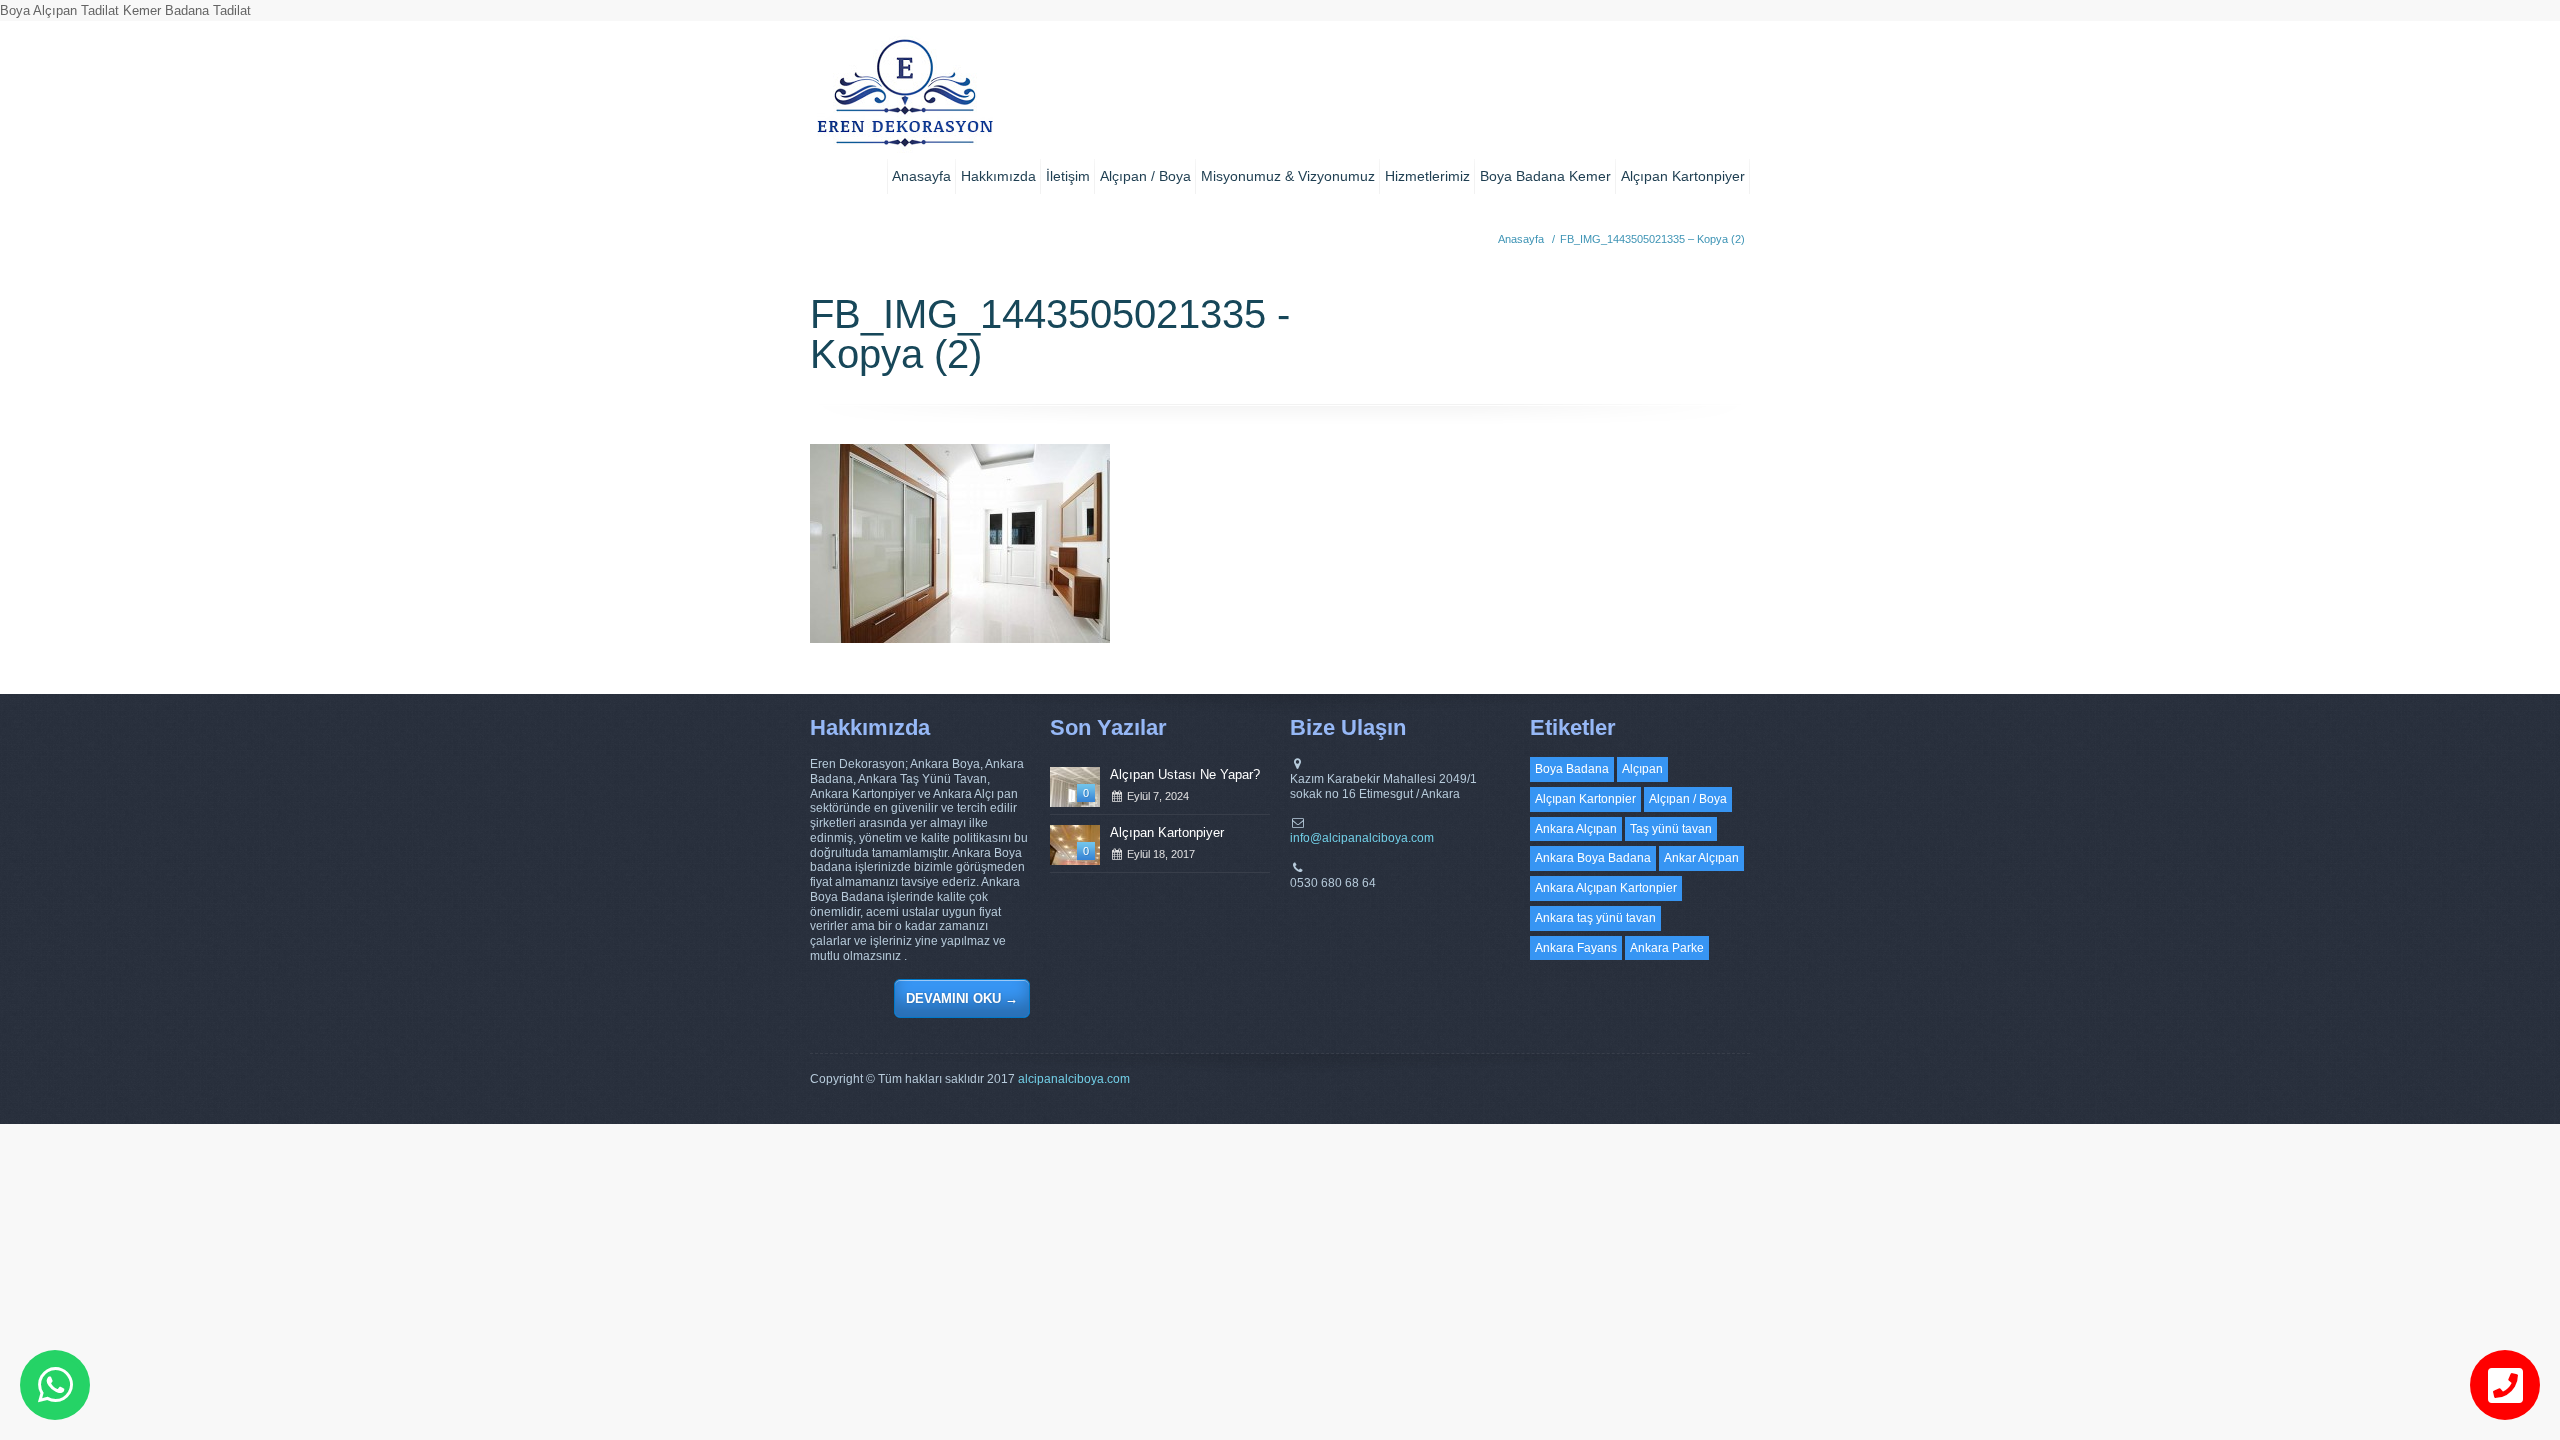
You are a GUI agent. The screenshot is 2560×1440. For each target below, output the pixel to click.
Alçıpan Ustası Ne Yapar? (1185, 774)
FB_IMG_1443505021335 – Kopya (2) (1652, 239)
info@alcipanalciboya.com (1362, 838)
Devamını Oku (962, 998)
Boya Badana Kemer (1545, 176)
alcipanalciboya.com (1074, 1079)
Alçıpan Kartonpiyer (1683, 176)
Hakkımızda (998, 176)
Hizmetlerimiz (1427, 176)
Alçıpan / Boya (1145, 176)
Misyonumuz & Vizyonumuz (1288, 176)
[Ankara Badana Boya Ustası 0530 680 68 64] (904, 100)
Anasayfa (921, 176)
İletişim (1068, 176)
